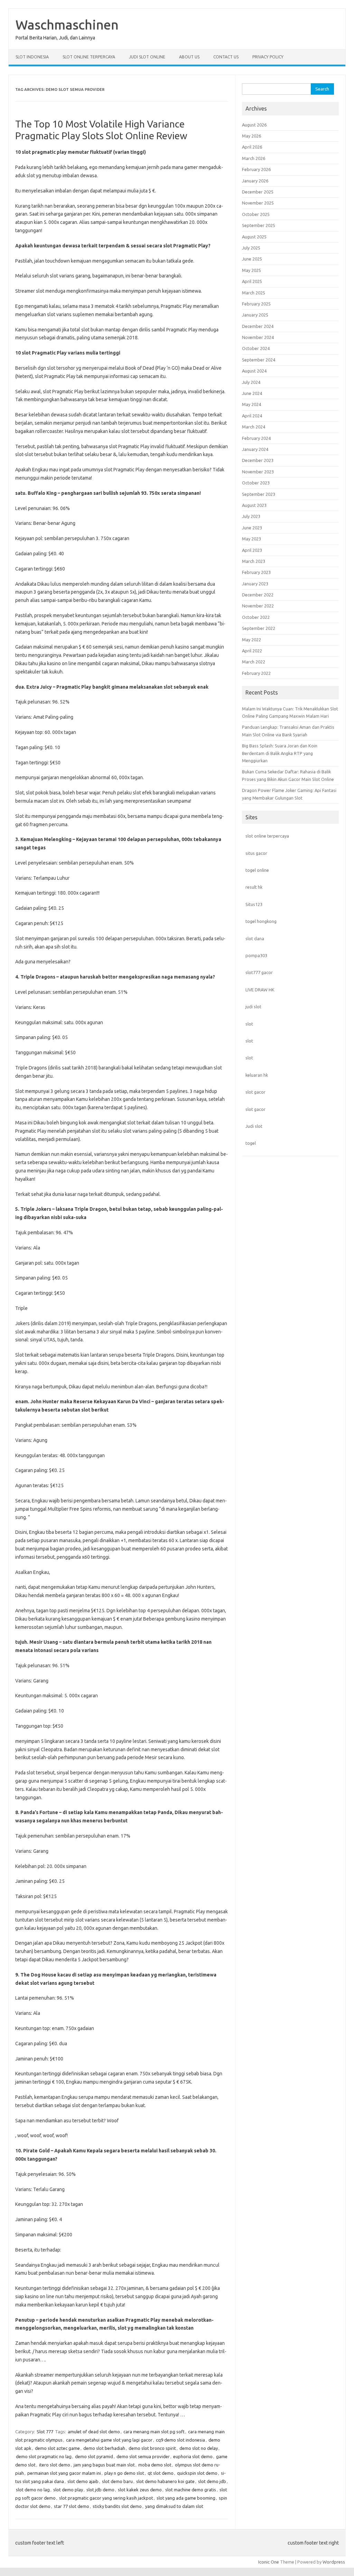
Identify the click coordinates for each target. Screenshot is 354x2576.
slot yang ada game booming (186, 2498)
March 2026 (254, 158)
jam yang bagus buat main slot (104, 2465)
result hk (254, 887)
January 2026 (255, 181)
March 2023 (254, 561)
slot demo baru (117, 2481)
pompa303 (256, 955)
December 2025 (258, 192)
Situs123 (254, 904)
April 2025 (252, 281)
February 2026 (256, 169)
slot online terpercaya (267, 836)
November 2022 (258, 606)
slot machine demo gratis (191, 2490)
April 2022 (252, 651)
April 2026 (252, 147)
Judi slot (254, 1126)
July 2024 (251, 382)
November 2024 (258, 337)
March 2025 (254, 293)
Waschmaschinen (67, 25)
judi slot (253, 1007)
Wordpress (334, 2562)
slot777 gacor (259, 972)
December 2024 (258, 326)
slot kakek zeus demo (140, 2490)
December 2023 (258, 460)
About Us (189, 57)
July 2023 (251, 516)
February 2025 (256, 304)
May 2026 (251, 136)
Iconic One (269, 2562)
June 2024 (252, 393)
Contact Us (226, 57)
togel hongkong (261, 921)
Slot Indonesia (32, 57)
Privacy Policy (268, 57)
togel (251, 1143)
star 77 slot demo (72, 2506)
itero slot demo (55, 2465)
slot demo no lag (33, 2490)
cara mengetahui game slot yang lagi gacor (109, 2440)
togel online (257, 870)
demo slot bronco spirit (152, 2448)
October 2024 (256, 348)
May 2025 (251, 270)
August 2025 (254, 237)
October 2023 (256, 483)
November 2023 (258, 472)
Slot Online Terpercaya (89, 57)
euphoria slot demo (193, 2456)
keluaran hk (257, 1075)
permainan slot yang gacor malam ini (64, 2473)
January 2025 (255, 315)
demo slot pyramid (94, 2456)
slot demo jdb (212, 2481)
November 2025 (258, 203)
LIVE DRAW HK (260, 990)
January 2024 (255, 449)
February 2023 (256, 572)
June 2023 (252, 528)
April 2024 (252, 416)
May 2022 (251, 640)
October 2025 (256, 214)
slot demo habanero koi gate (165, 2481)
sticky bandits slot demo (117, 2506)
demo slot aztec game (57, 2448)
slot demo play (68, 2490)
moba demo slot (155, 2465)
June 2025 (252, 259)
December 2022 (258, 595)
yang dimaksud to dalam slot (174, 2506)
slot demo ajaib (83, 2481)
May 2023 (251, 539)
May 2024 (251, 404)
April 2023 (252, 550)
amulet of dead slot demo (94, 2432)
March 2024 (254, 427)
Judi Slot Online (147, 57)
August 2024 (254, 371)
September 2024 (259, 360)
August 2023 (254, 505)
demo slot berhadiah (104, 2448)
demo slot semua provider (143, 2456)
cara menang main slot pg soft (154, 2432)
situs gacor (256, 853)
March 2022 (254, 662)
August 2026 (254, 125)
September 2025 (259, 225)
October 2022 (256, 617)
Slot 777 (45, 2432)
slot (249, 1024)
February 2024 (256, 438)
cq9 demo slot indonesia (180, 2440)
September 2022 (259, 628)
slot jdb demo (100, 2490)
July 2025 (251, 248)
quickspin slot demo (197, 2473)
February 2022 (256, 673)
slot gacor (255, 1092)
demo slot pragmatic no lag (44, 2456)
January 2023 (255, 584)
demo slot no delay (199, 2448)
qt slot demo (161, 2473)
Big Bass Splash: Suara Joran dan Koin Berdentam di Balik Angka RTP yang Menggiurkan (280, 753)
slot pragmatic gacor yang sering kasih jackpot (106, 2498)
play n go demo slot (124, 2473)
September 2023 (259, 494)
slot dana (255, 938)
